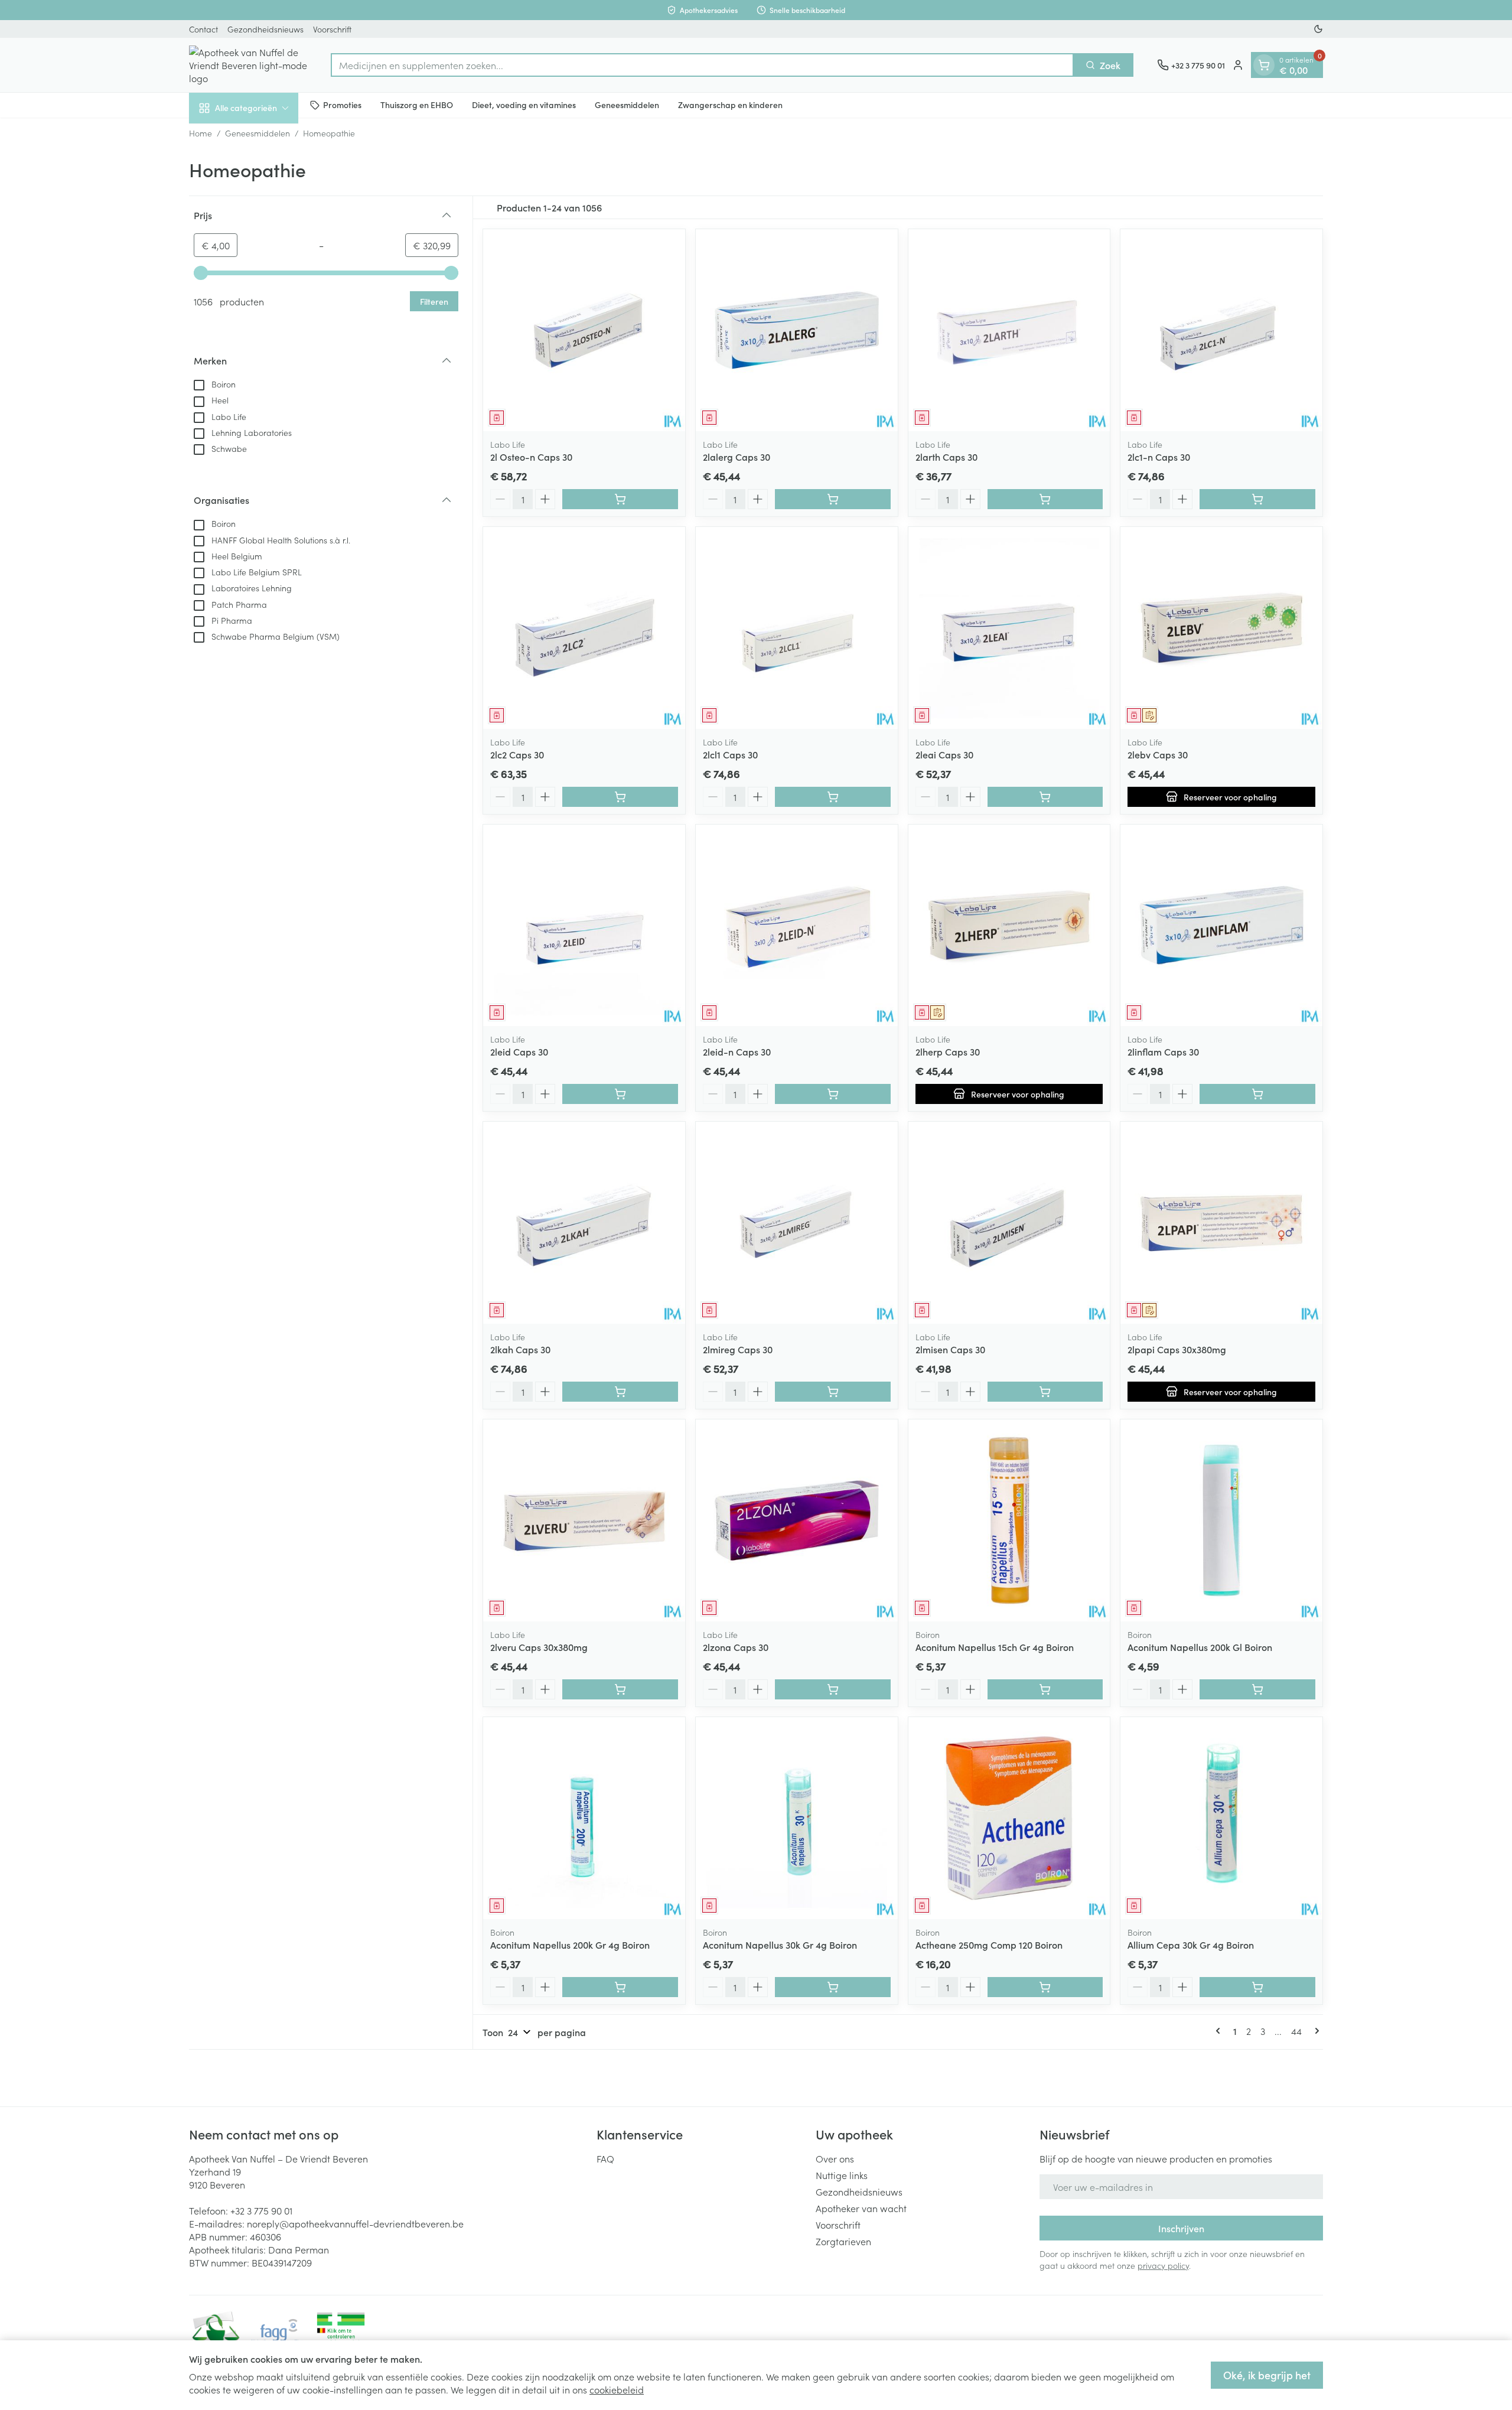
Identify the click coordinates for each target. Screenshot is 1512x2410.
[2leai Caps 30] (1009, 628)
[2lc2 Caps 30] (584, 628)
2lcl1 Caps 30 (730, 754)
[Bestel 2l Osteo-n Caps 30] (620, 499)
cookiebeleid (617, 2389)
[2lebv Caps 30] (1221, 628)
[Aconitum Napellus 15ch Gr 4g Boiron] (1009, 1520)
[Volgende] (1315, 2031)
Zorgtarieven (843, 2241)
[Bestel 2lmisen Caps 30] (1045, 1392)
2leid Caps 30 (519, 1051)
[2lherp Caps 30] (1009, 926)
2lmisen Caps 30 (950, 1349)
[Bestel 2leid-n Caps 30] (833, 1094)
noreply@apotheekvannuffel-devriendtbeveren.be (355, 2223)
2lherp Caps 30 (948, 1051)
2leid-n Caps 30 (737, 1051)
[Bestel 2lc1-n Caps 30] (1257, 499)
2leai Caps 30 (944, 754)
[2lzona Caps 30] (797, 1520)
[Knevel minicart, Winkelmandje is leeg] (1264, 65)
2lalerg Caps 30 (737, 457)
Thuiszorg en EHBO (417, 105)
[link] (1220, 2031)
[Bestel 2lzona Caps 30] (833, 1689)
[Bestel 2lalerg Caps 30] (833, 499)
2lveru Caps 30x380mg (539, 1647)
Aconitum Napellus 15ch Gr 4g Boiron (995, 1647)
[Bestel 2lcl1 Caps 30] (833, 797)
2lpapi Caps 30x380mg (1177, 1349)
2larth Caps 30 (946, 457)
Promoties (342, 105)
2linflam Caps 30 (1163, 1051)
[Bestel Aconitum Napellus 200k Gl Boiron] (1257, 1689)
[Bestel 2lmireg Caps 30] (833, 1392)
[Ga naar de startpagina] (248, 65)
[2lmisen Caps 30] (1009, 1223)
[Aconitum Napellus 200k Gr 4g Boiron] (584, 1818)
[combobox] (702, 65)
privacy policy (1163, 2265)
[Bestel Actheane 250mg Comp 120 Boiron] (1045, 1987)
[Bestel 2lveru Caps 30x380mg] (620, 1689)
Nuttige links (842, 2175)
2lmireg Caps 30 (738, 1349)
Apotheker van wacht (861, 2208)
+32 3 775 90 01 (261, 2210)
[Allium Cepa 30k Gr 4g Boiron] (1221, 1818)
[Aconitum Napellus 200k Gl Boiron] (1221, 1520)
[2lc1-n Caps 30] (1221, 330)
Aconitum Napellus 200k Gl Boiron (1200, 1647)
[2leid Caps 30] (584, 926)
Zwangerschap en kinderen (730, 105)
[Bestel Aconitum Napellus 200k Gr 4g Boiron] (620, 1987)
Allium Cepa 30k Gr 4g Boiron (1191, 1945)
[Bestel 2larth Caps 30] (1045, 499)
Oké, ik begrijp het (1267, 2375)
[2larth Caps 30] (1009, 330)
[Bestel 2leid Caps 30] (620, 1094)
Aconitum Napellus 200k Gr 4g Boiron (570, 1945)
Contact (203, 29)
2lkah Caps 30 (520, 1349)
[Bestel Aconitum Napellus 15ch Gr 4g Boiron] (1045, 1689)
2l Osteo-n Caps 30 (531, 457)
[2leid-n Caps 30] (797, 926)
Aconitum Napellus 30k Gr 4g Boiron (780, 1945)
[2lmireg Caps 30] (797, 1223)
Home (201, 133)
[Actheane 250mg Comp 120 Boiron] (1009, 1818)
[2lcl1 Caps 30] (797, 628)
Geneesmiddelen (627, 105)
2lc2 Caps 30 (517, 754)
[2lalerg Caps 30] (797, 330)
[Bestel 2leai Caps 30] (1045, 797)
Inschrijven (1181, 2228)
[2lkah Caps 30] (584, 1223)
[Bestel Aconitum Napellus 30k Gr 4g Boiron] (833, 1987)
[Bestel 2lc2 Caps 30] (620, 797)
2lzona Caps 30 (736, 1647)
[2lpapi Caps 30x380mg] (1221, 1223)
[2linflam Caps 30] (1221, 926)
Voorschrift (332, 29)
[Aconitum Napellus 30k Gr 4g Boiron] (797, 1818)
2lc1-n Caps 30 (1159, 457)
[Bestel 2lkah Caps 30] (620, 1392)
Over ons (835, 2158)
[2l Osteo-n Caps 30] (584, 330)
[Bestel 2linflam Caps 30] (1257, 1094)
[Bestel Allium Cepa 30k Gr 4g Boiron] (1257, 1987)
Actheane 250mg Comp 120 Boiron (989, 1945)
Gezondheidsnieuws (265, 29)
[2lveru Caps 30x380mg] (584, 1520)
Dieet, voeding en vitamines (524, 105)
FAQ (605, 2158)
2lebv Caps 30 (1158, 754)
